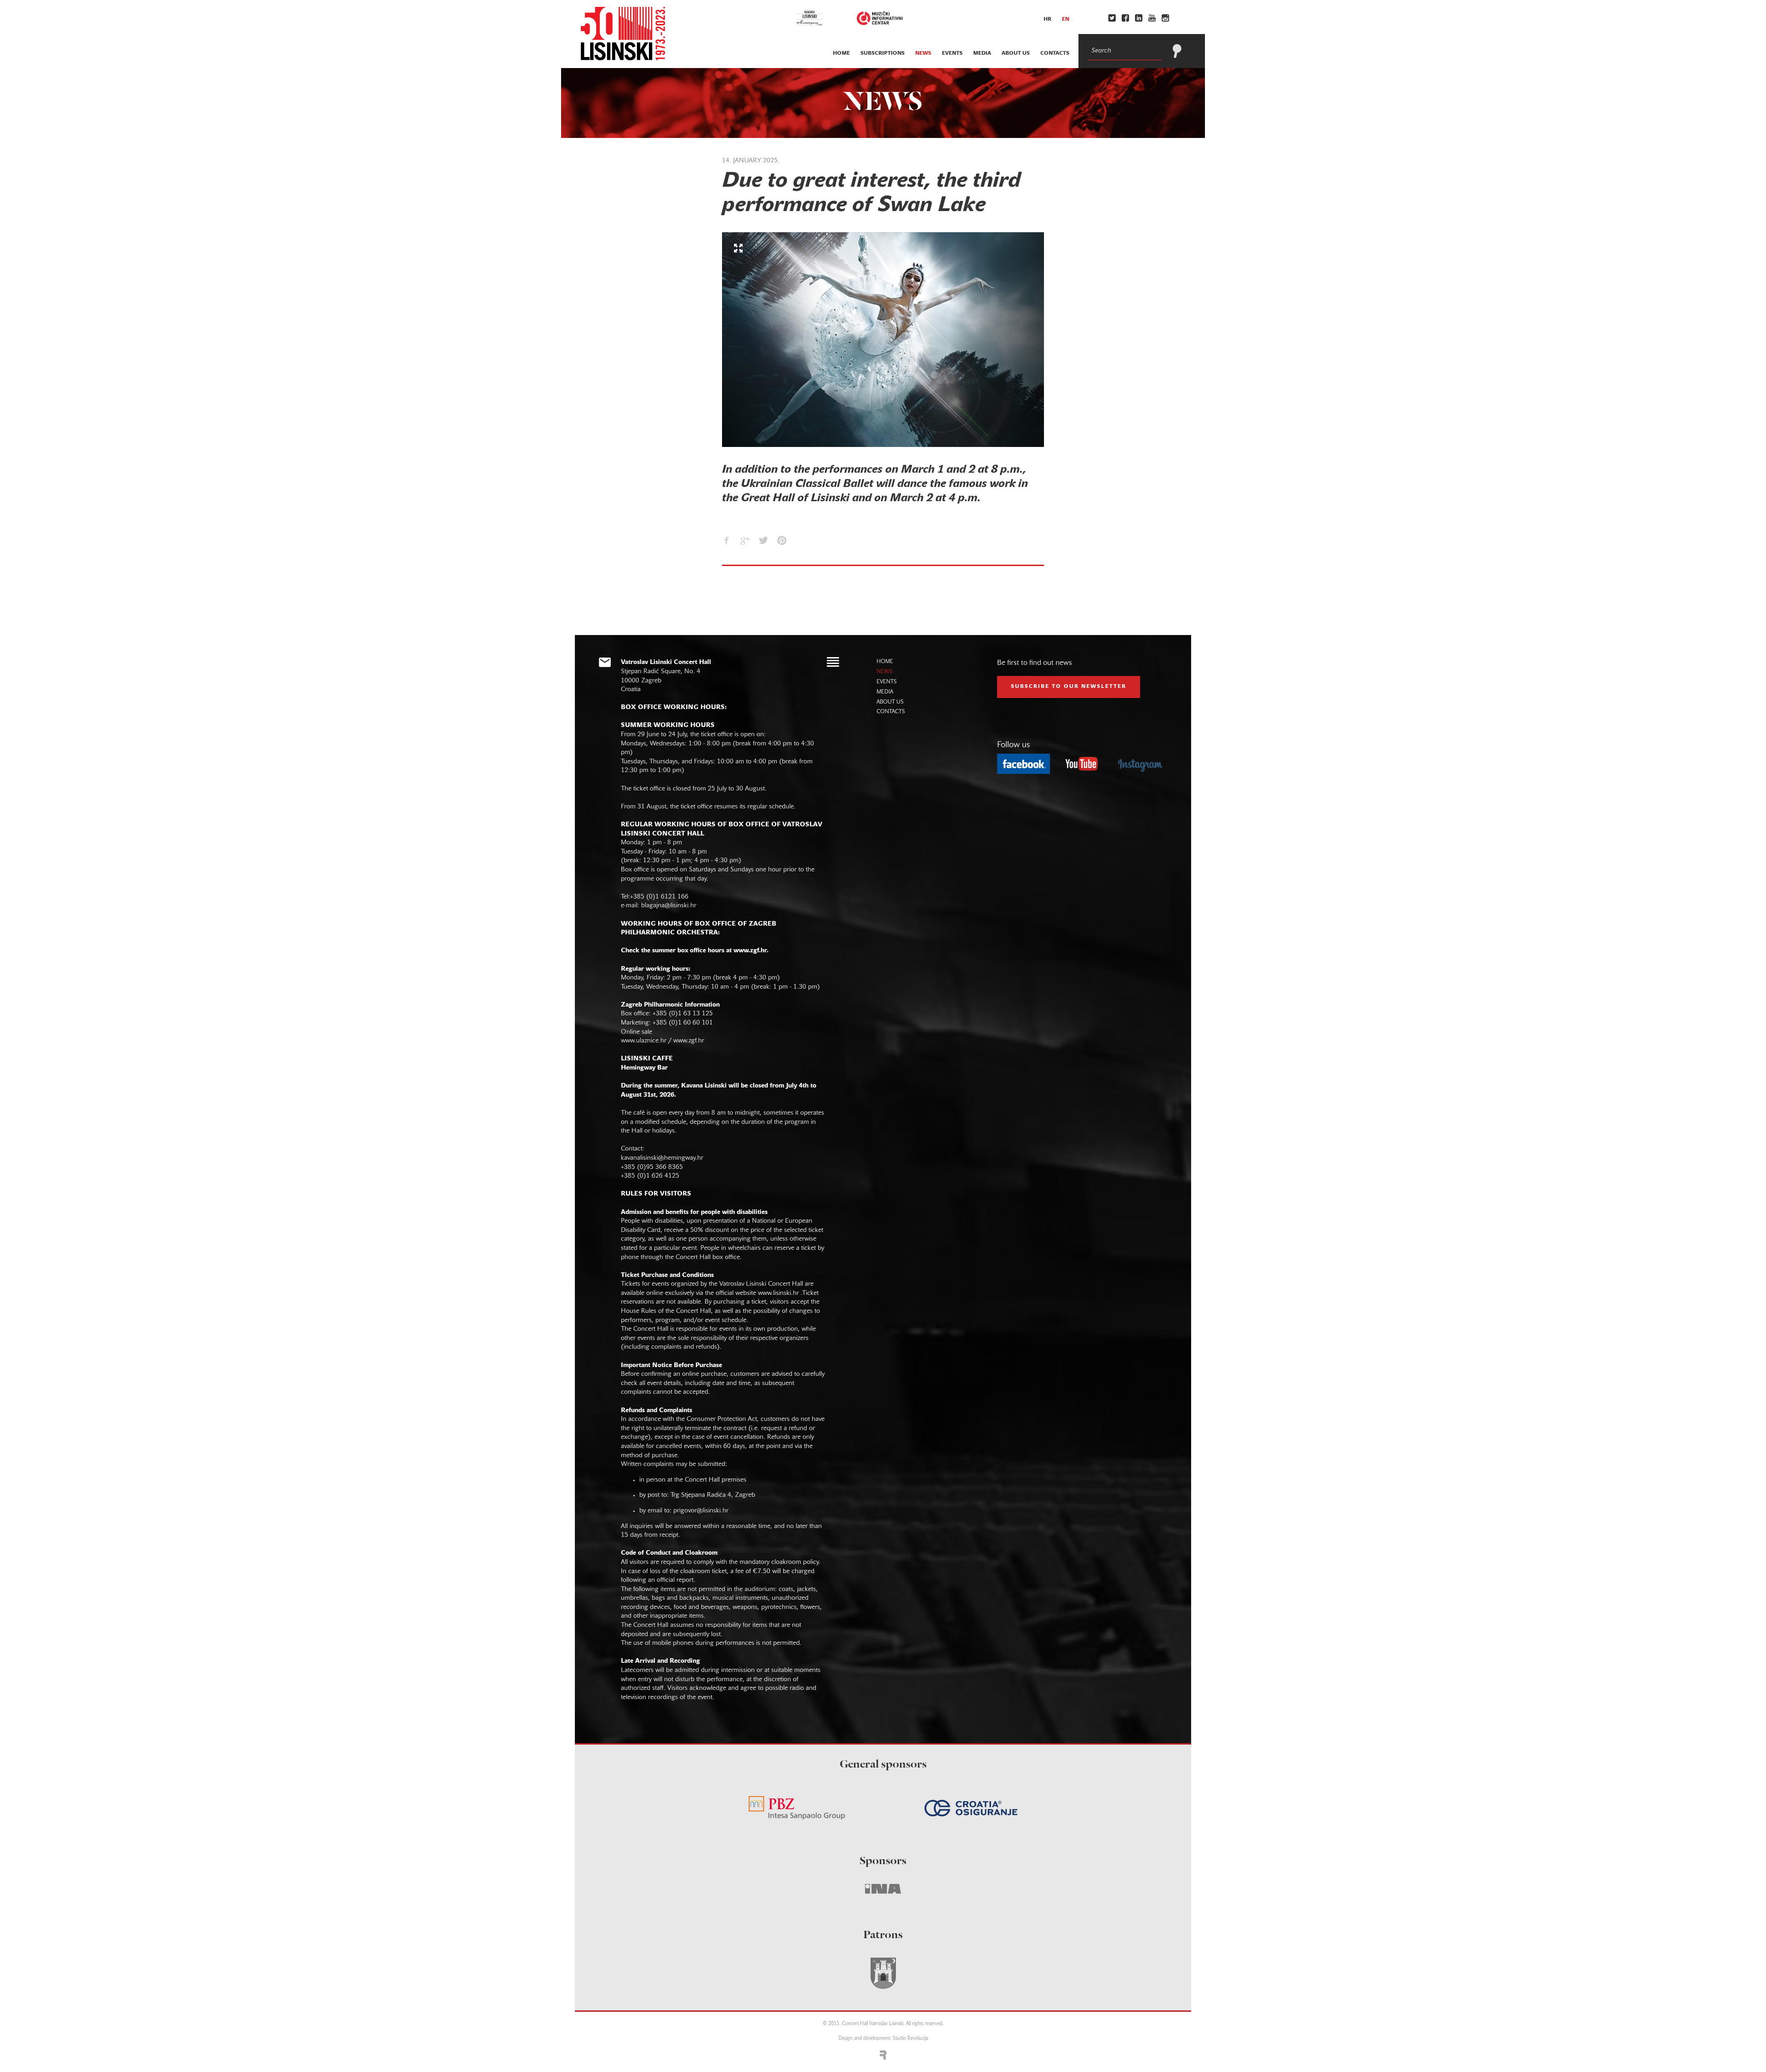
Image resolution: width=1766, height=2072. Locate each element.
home (841, 53)
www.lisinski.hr (778, 1293)
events (952, 53)
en (1066, 19)
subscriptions (883, 53)
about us (1016, 53)
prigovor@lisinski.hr (701, 1511)
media (982, 53)
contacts (1055, 53)
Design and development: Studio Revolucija (883, 2039)
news (923, 53)
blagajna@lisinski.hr (669, 906)
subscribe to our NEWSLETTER (1069, 687)
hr (1047, 19)
